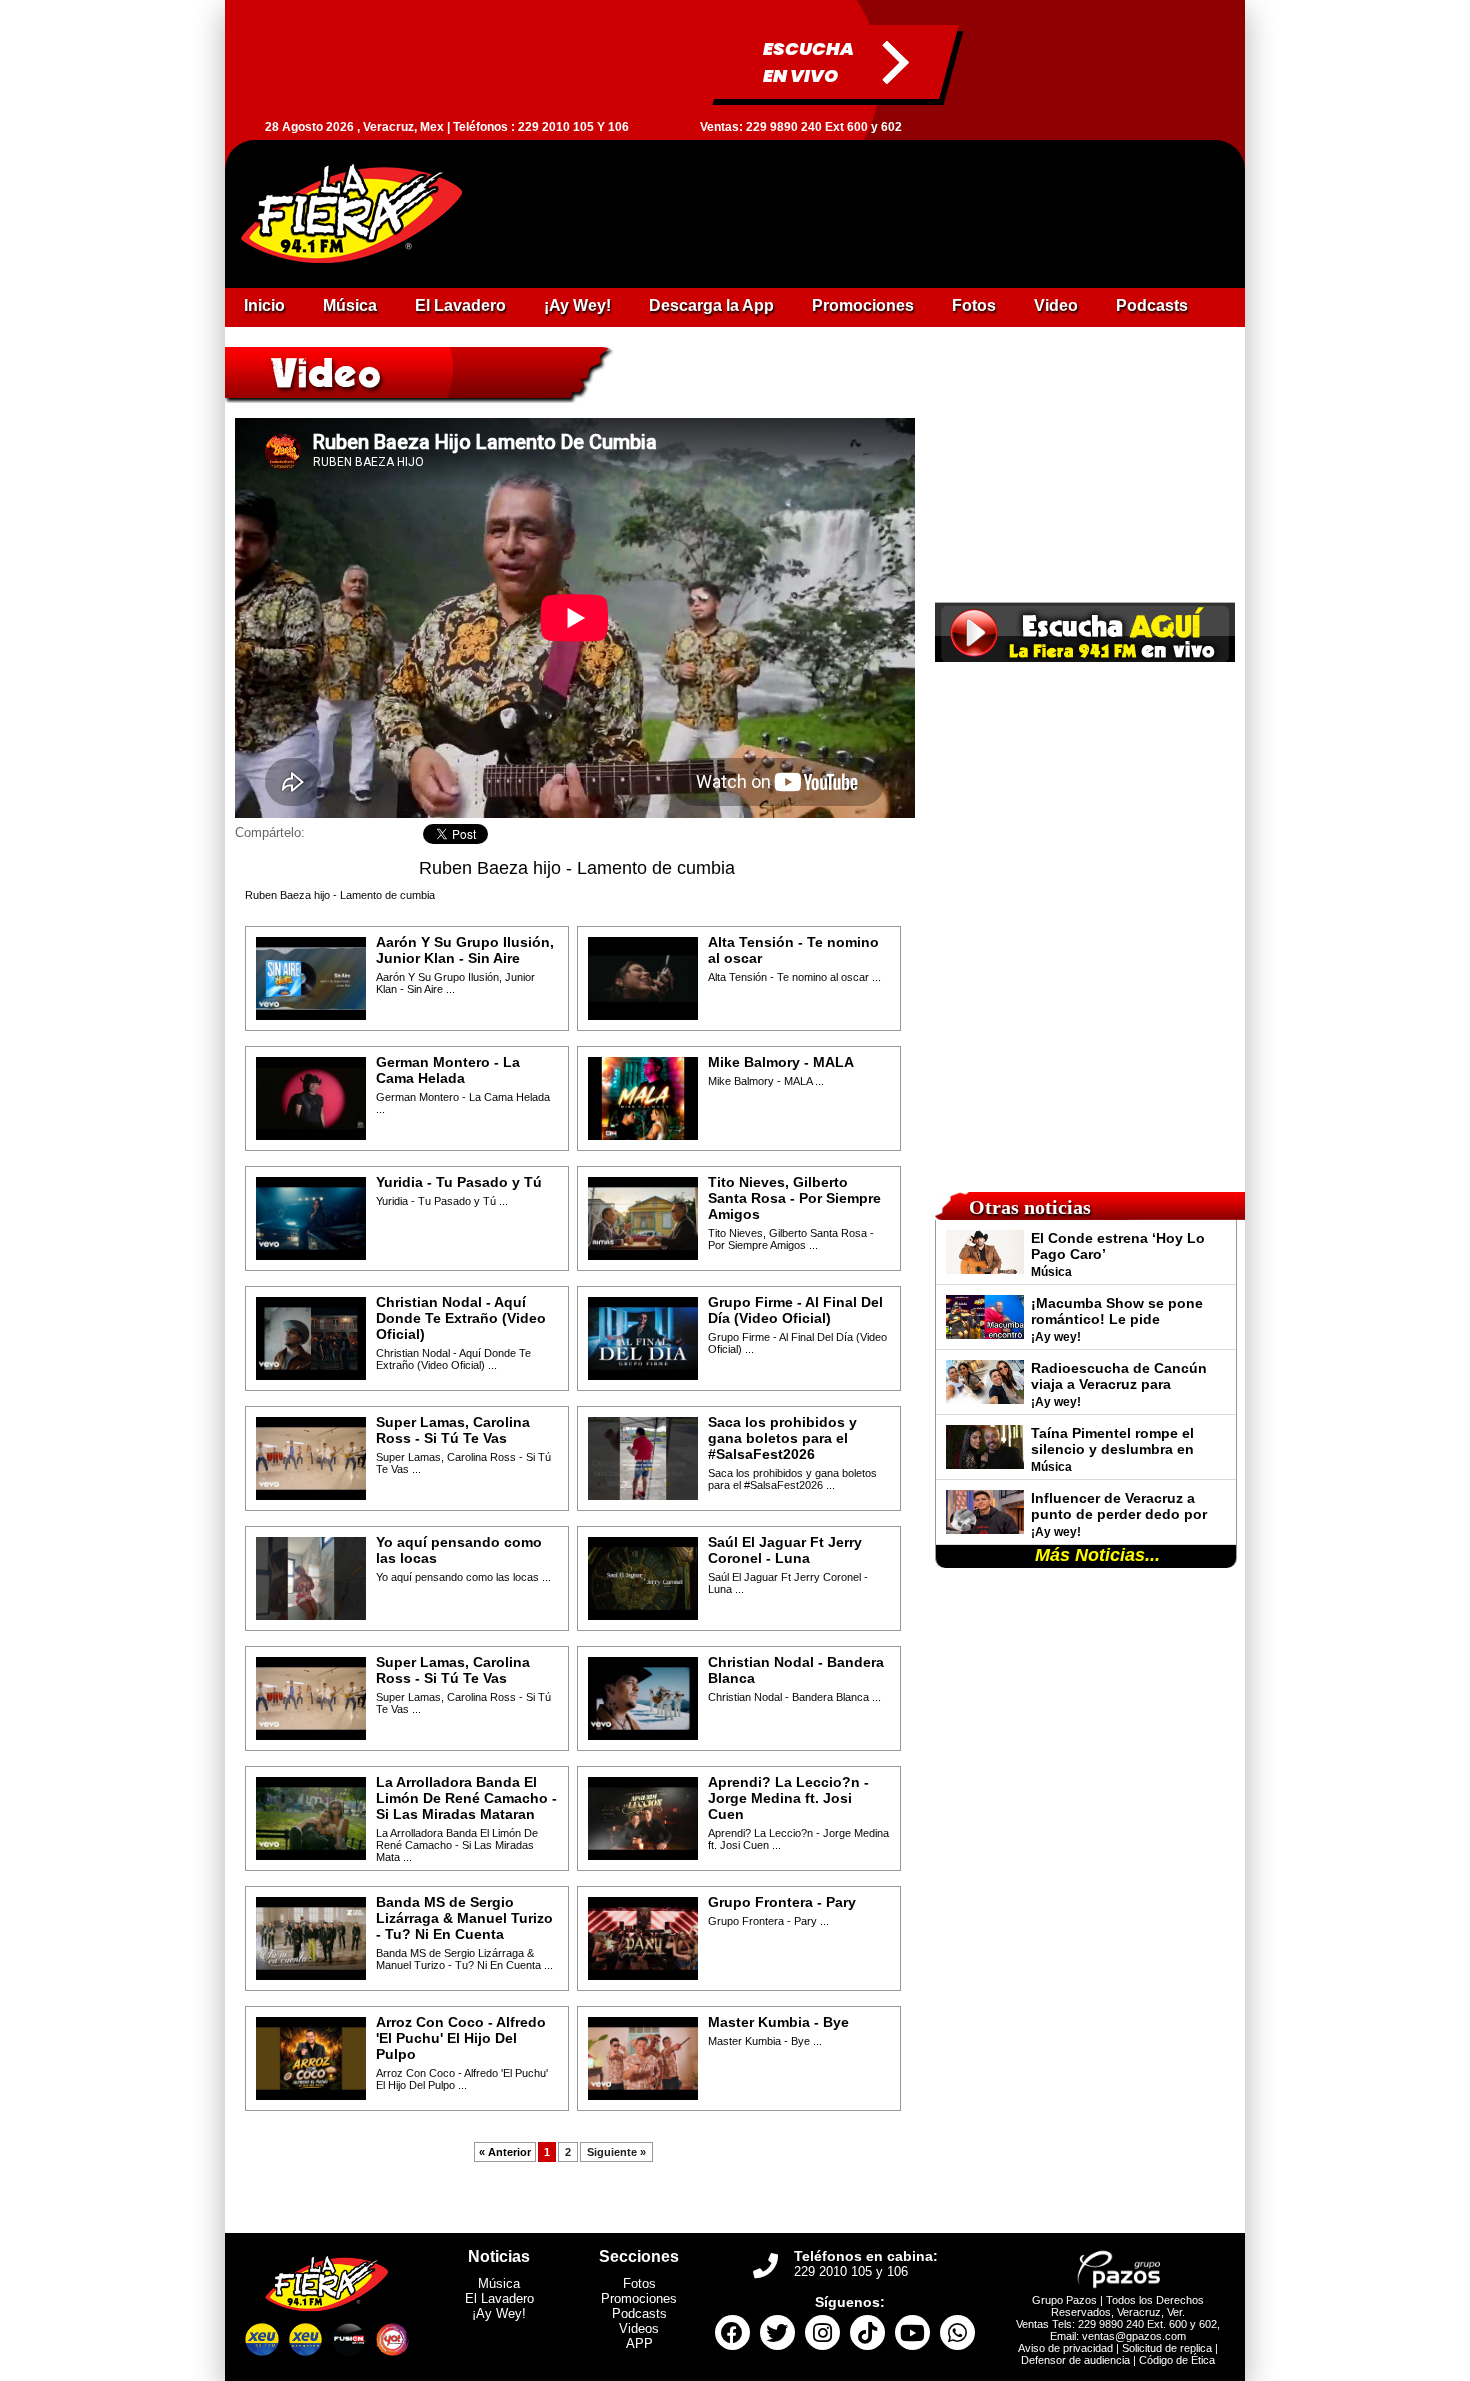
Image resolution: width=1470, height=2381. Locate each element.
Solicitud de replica (1167, 2348)
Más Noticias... (1097, 1555)
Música (499, 2283)
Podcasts (639, 2313)
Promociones (639, 2298)
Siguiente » (616, 2152)
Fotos (639, 2283)
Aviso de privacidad (1065, 2348)
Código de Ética (1177, 2360)
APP (639, 2343)
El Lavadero (499, 2298)
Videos (639, 2328)
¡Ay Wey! (499, 2313)
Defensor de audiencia (1075, 2360)
